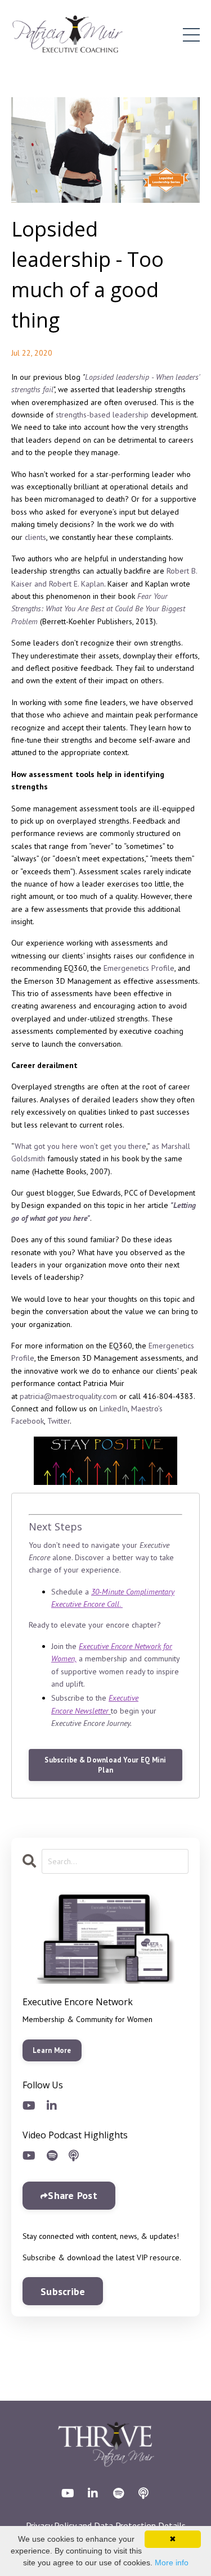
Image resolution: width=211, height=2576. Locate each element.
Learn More (52, 2050)
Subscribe (63, 2291)
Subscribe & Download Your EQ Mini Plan (105, 1765)
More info (172, 2563)
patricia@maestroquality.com (68, 1396)
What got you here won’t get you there (80, 1146)
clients (35, 537)
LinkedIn (114, 1409)
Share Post (73, 2195)
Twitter (59, 1421)
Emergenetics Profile (139, 968)
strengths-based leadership (102, 415)
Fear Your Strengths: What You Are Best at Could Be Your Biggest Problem (98, 609)
